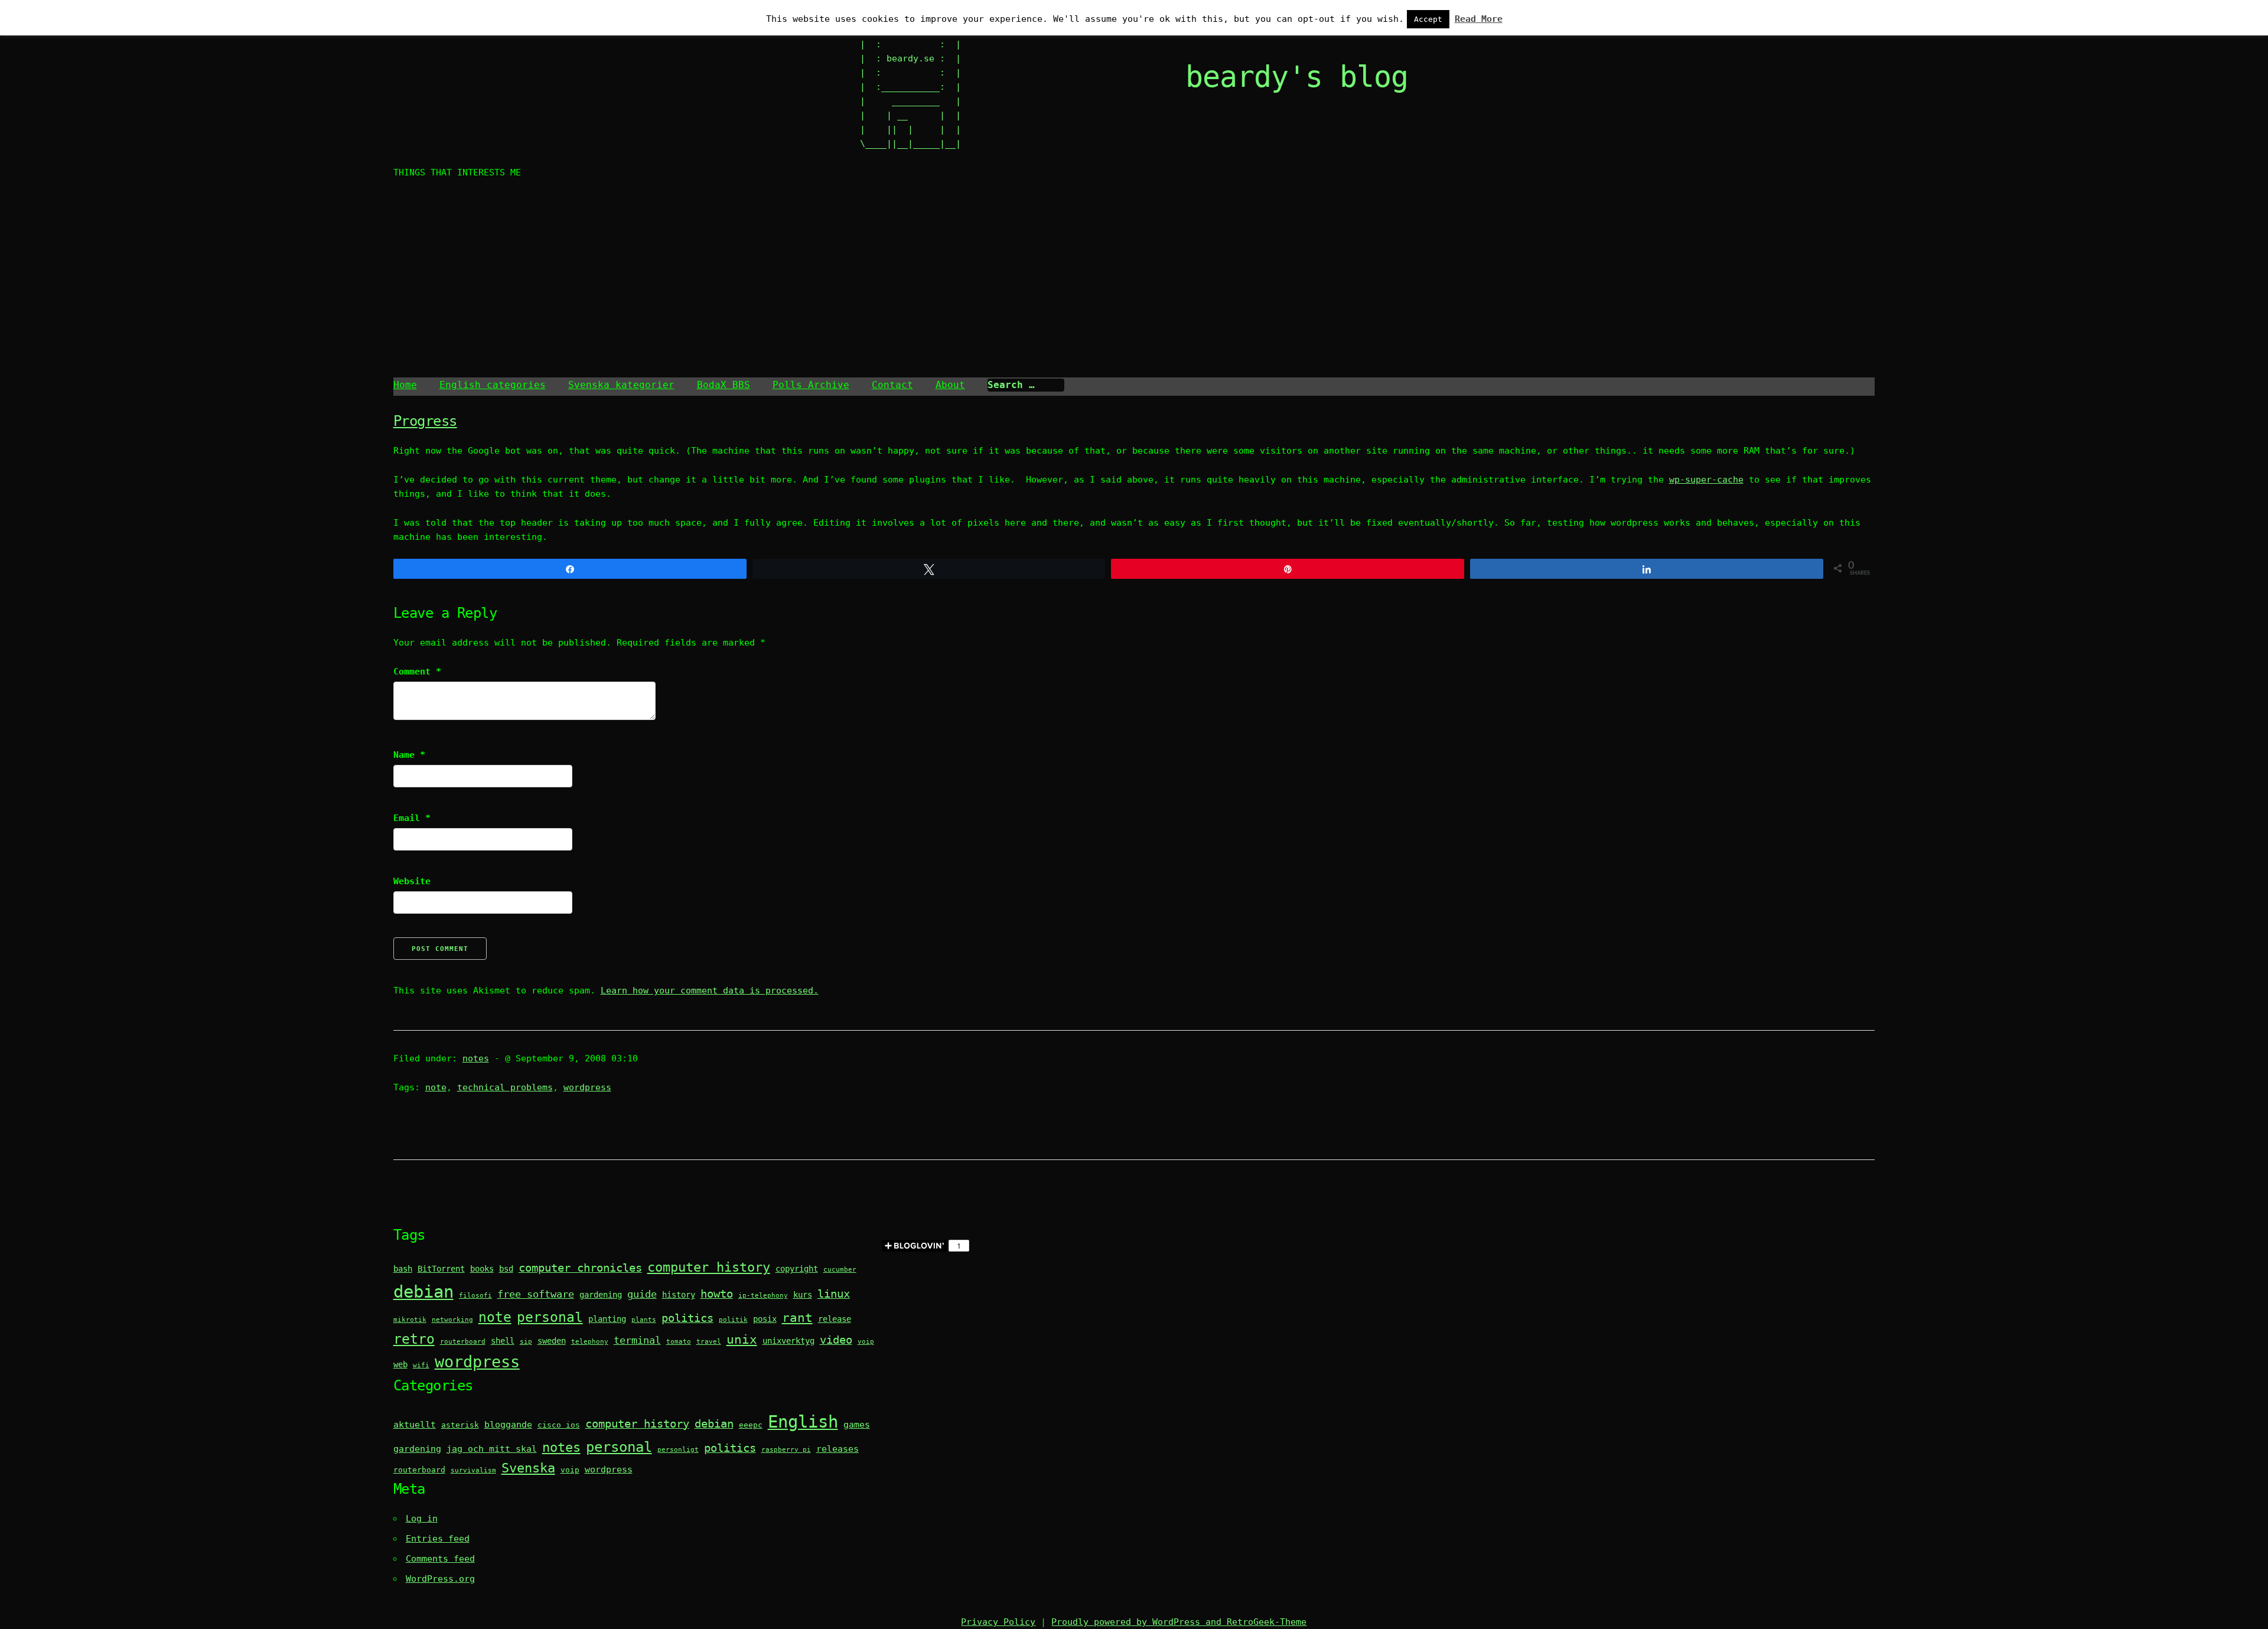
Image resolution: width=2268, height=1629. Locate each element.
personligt (678, 1450)
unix (742, 1340)
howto (717, 1294)
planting (607, 1319)
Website (412, 881)
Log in (422, 1519)
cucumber (840, 1270)
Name (409, 755)
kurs (803, 1295)
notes (476, 1058)
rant (797, 1318)
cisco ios (559, 1425)
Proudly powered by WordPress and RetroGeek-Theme (1179, 1622)
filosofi (475, 1296)
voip (866, 1342)
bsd (506, 1269)
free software (536, 1294)
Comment (417, 672)
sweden (552, 1341)
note (436, 1087)
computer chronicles (580, 1268)
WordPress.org (440, 1579)
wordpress (587, 1087)
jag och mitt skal (492, 1449)
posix (765, 1319)
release (835, 1319)
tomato (679, 1342)
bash (403, 1269)
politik (733, 1320)
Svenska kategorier (621, 385)
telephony (590, 1342)
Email (412, 818)
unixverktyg (788, 1341)
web (400, 1364)
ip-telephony (763, 1296)
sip (526, 1342)
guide (642, 1294)
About (950, 385)
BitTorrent (441, 1269)
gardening (601, 1295)
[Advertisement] (1134, 280)
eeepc (751, 1425)
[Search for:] (1026, 385)
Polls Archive (811, 385)
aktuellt (415, 1425)
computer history (709, 1267)
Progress (425, 421)
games (857, 1425)
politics (687, 1318)
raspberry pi (786, 1450)
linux (834, 1294)
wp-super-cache (1706, 480)
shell (503, 1341)
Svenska (528, 1468)
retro (414, 1339)
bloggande (508, 1425)
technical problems (505, 1087)
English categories (493, 385)
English (803, 1422)
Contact (892, 385)
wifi (421, 1365)
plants (644, 1320)
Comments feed (440, 1559)
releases (838, 1449)
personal (550, 1317)
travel (709, 1342)
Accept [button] (1428, 19)
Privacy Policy (998, 1622)
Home (405, 385)
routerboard (463, 1342)
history (679, 1295)
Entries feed (438, 1539)
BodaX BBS (724, 385)
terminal (637, 1340)
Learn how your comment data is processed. (710, 991)
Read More (1479, 19)
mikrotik (410, 1320)
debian (423, 1292)
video (836, 1340)
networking (452, 1320)
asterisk (460, 1425)
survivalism (473, 1470)
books (482, 1269)
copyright (797, 1269)
